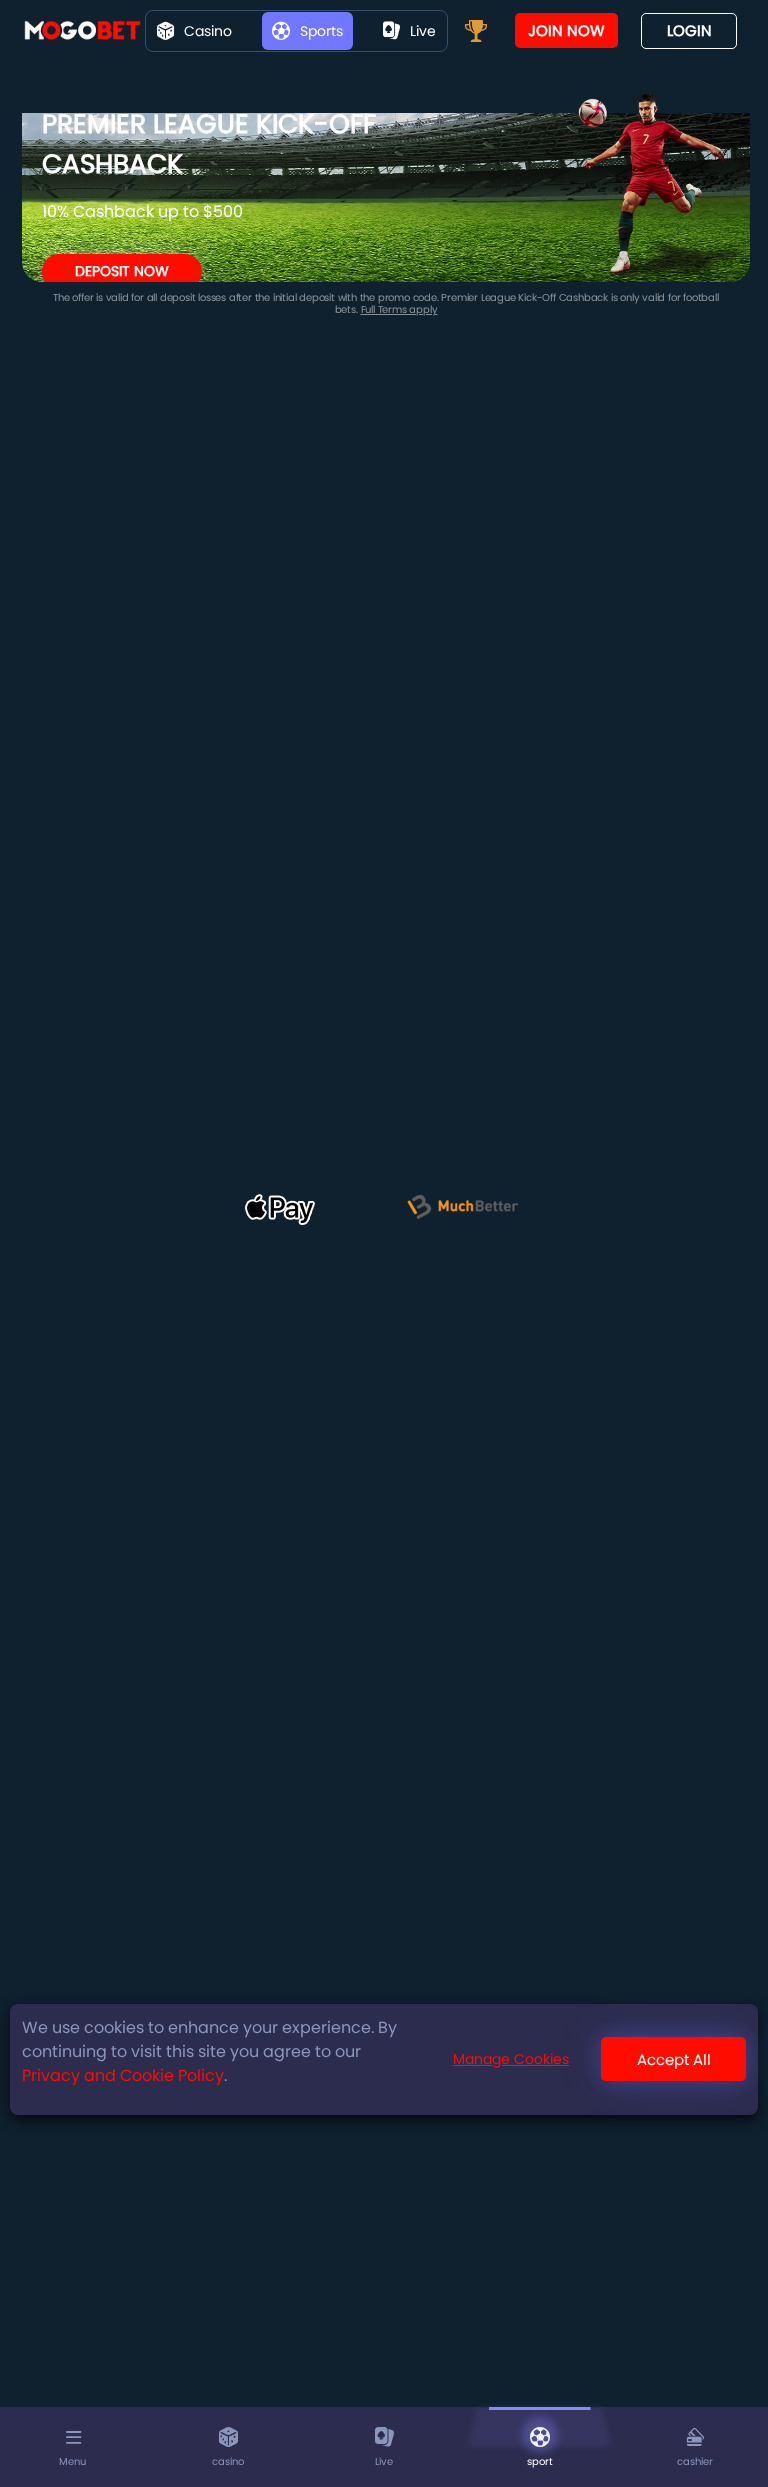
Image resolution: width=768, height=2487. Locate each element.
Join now (566, 30)
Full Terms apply (399, 309)
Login (689, 30)
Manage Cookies (511, 2059)
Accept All (674, 2059)
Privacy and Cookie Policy (123, 2075)
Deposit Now (122, 271)
